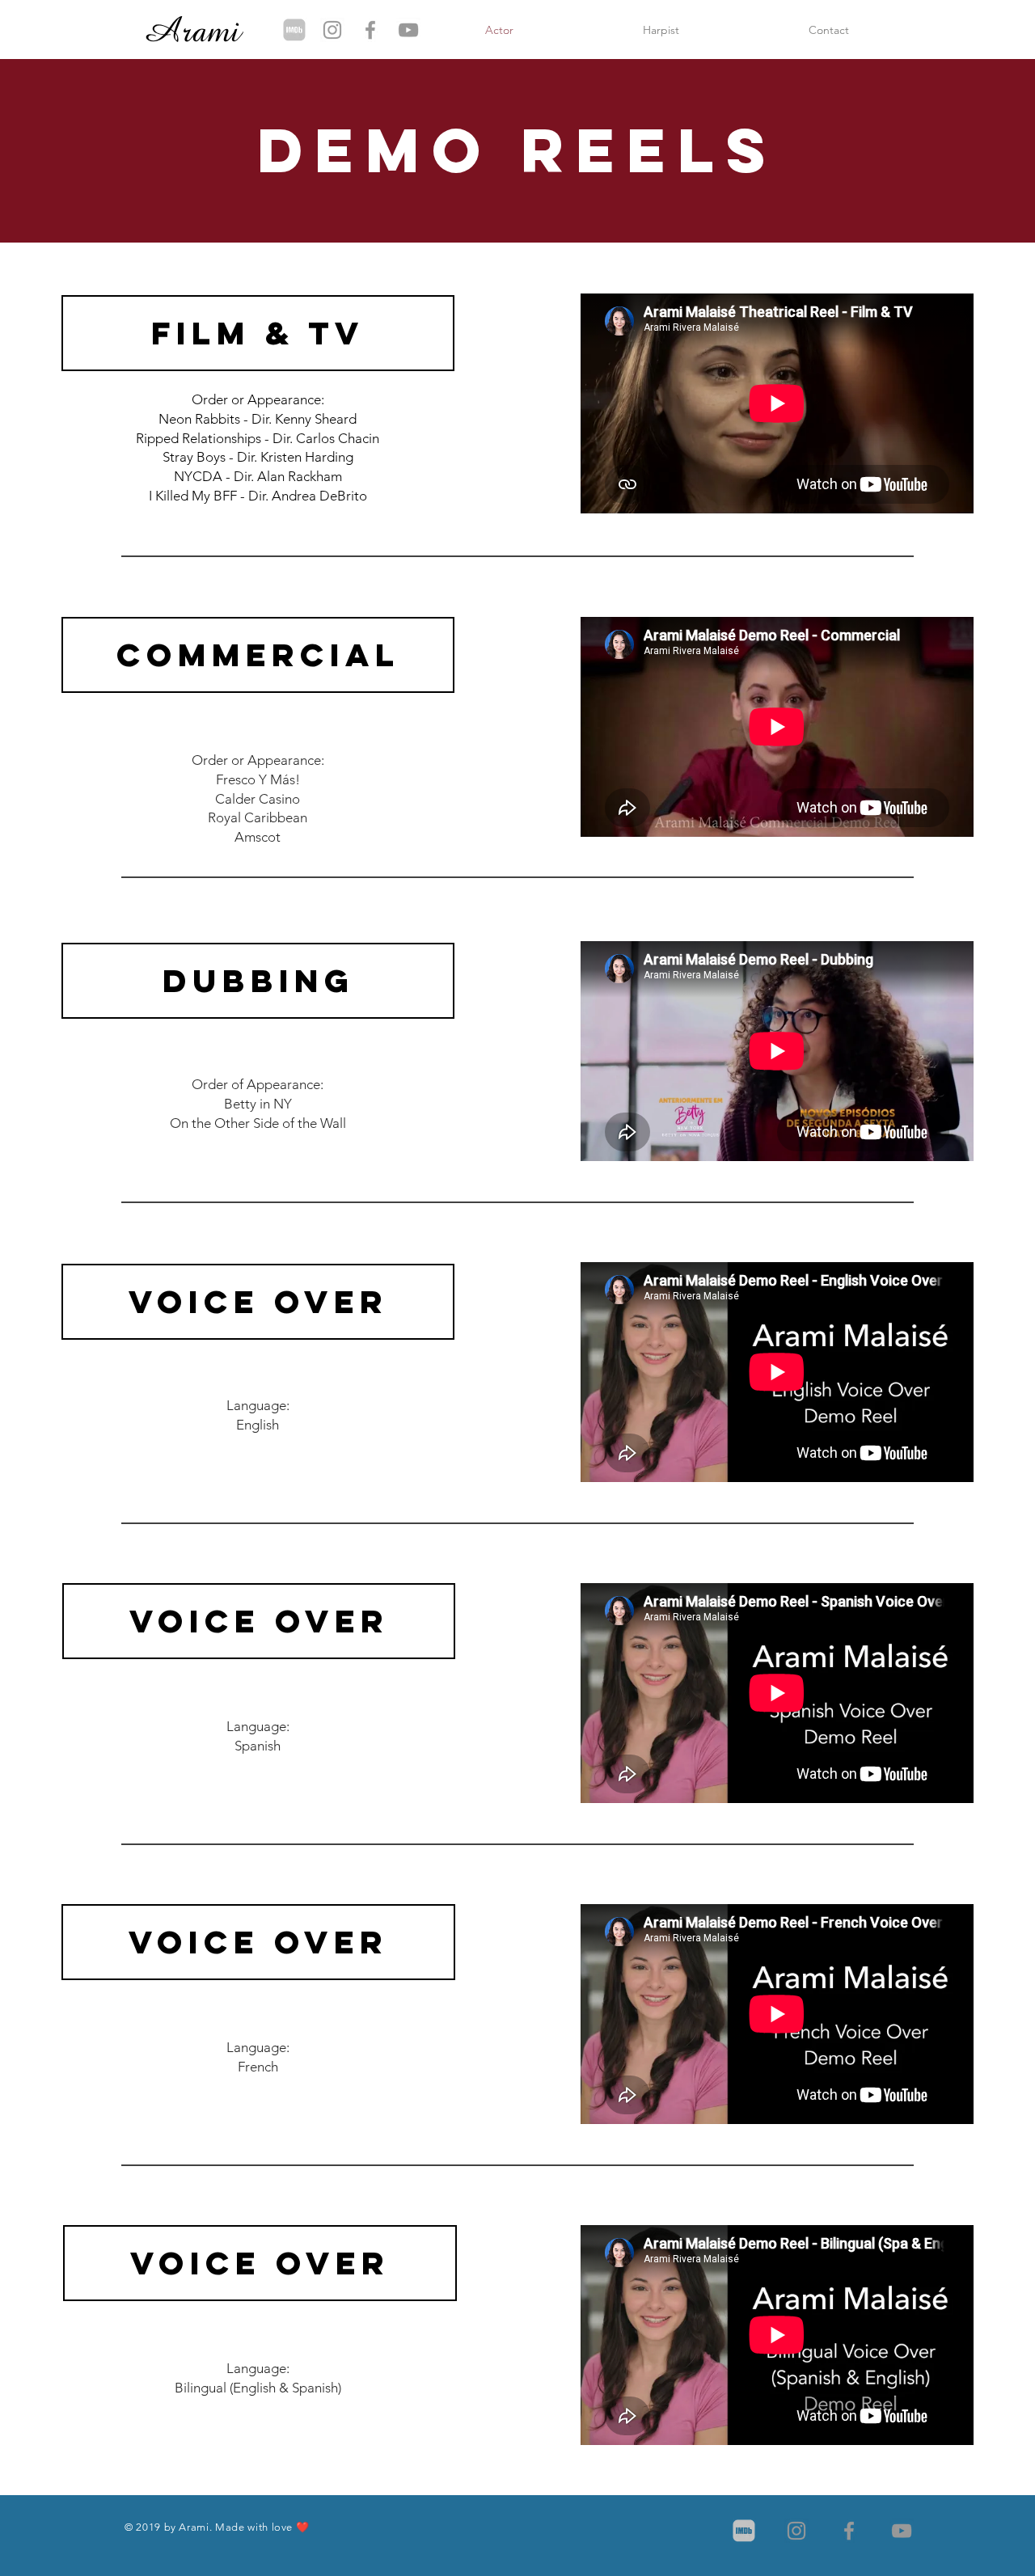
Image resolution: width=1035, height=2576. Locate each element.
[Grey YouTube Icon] (408, 30)
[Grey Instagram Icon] (332, 30)
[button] (258, 333)
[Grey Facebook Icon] (370, 30)
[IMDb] (294, 30)
